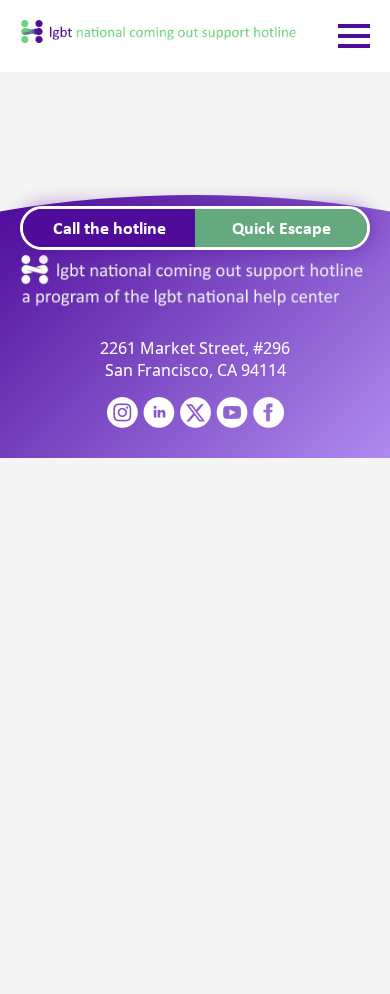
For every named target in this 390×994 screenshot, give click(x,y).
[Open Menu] (354, 36)
